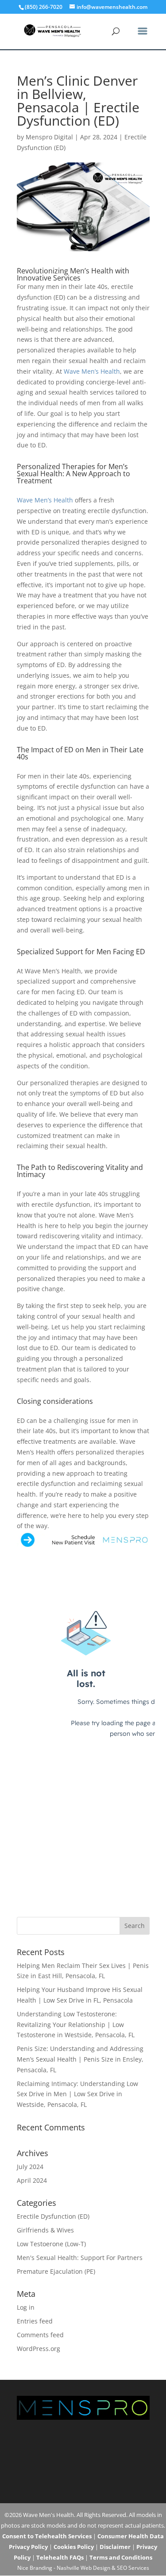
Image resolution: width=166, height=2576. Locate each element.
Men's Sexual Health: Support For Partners (80, 2258)
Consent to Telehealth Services (47, 2536)
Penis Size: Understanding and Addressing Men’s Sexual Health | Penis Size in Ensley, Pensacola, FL (80, 2059)
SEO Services (133, 2568)
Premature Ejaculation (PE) (56, 2271)
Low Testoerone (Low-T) (51, 2244)
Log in (26, 2307)
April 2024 (32, 2180)
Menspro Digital (49, 137)
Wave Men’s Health (92, 371)
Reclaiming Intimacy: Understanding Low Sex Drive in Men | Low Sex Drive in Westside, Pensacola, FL (77, 2094)
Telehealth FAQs (60, 2557)
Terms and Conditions (121, 2557)
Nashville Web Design (83, 2568)
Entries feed (35, 2321)
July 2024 (30, 2167)
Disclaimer (115, 2547)
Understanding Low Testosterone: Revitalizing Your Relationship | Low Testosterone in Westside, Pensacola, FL (76, 2025)
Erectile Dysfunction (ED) (53, 2216)
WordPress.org (39, 2349)
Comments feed (40, 2335)
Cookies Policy (74, 2547)
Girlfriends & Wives (45, 2230)
